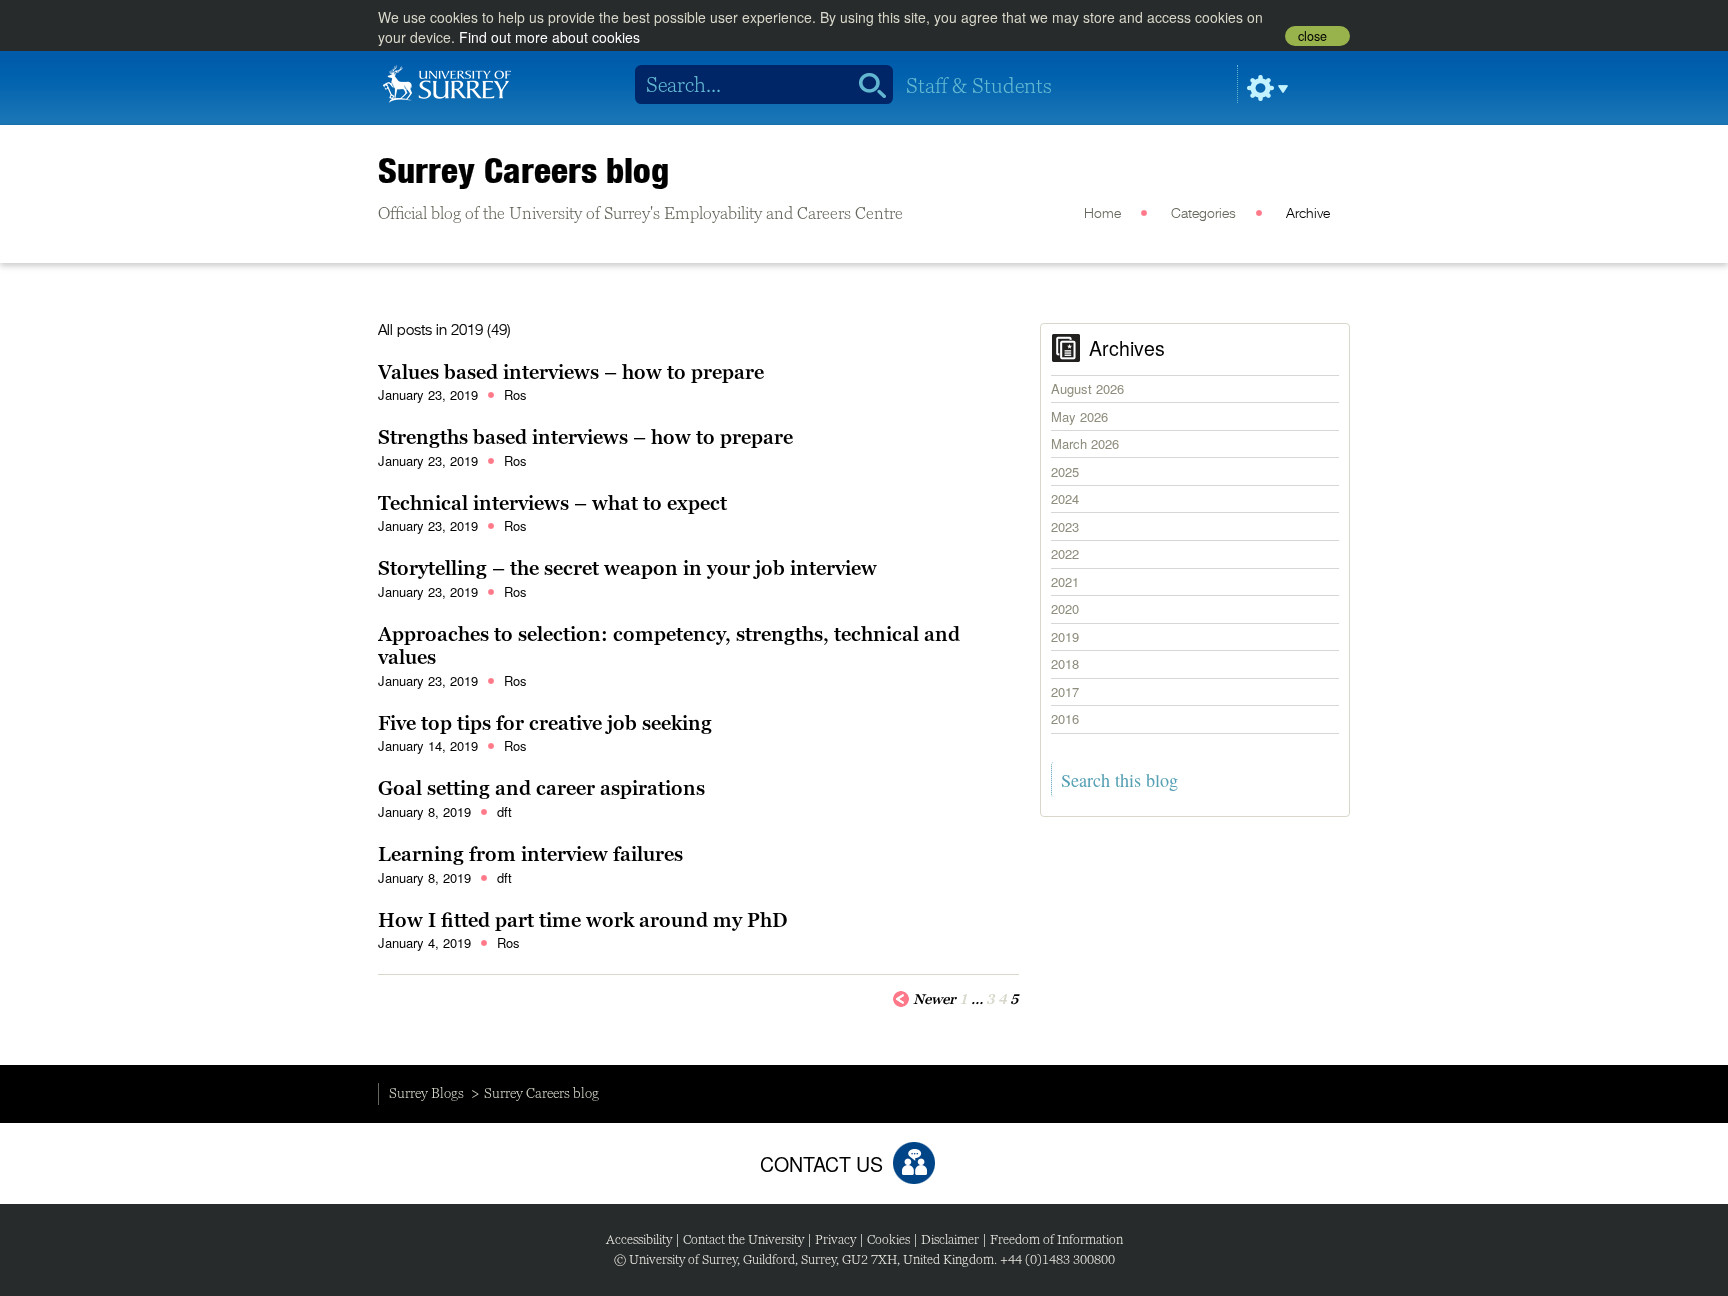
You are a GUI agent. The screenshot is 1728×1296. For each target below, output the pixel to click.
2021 (1065, 581)
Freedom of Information (1056, 1239)
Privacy (835, 1239)
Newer (934, 999)
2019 (1065, 636)
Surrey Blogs (426, 1093)
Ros (515, 394)
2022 (1065, 553)
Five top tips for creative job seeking (545, 723)
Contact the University (743, 1239)
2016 (1065, 718)
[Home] (447, 82)
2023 (1065, 526)
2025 (1065, 471)
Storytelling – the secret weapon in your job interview (627, 568)
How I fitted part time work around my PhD (583, 920)
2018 (1065, 663)
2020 (1065, 608)
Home (1102, 214)
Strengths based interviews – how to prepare (585, 437)
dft (504, 811)
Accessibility (639, 1239)
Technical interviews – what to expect (552, 503)
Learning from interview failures (530, 854)
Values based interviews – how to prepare (571, 372)
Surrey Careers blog (523, 170)
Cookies (888, 1239)
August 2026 (1087, 388)
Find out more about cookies (549, 37)
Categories (1203, 214)
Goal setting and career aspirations (541, 788)
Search (865, 85)
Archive (1308, 214)
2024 (1065, 498)
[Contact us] (914, 1163)
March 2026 (1085, 443)
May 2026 (1079, 416)
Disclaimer (950, 1239)
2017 (1065, 691)
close (1312, 36)
